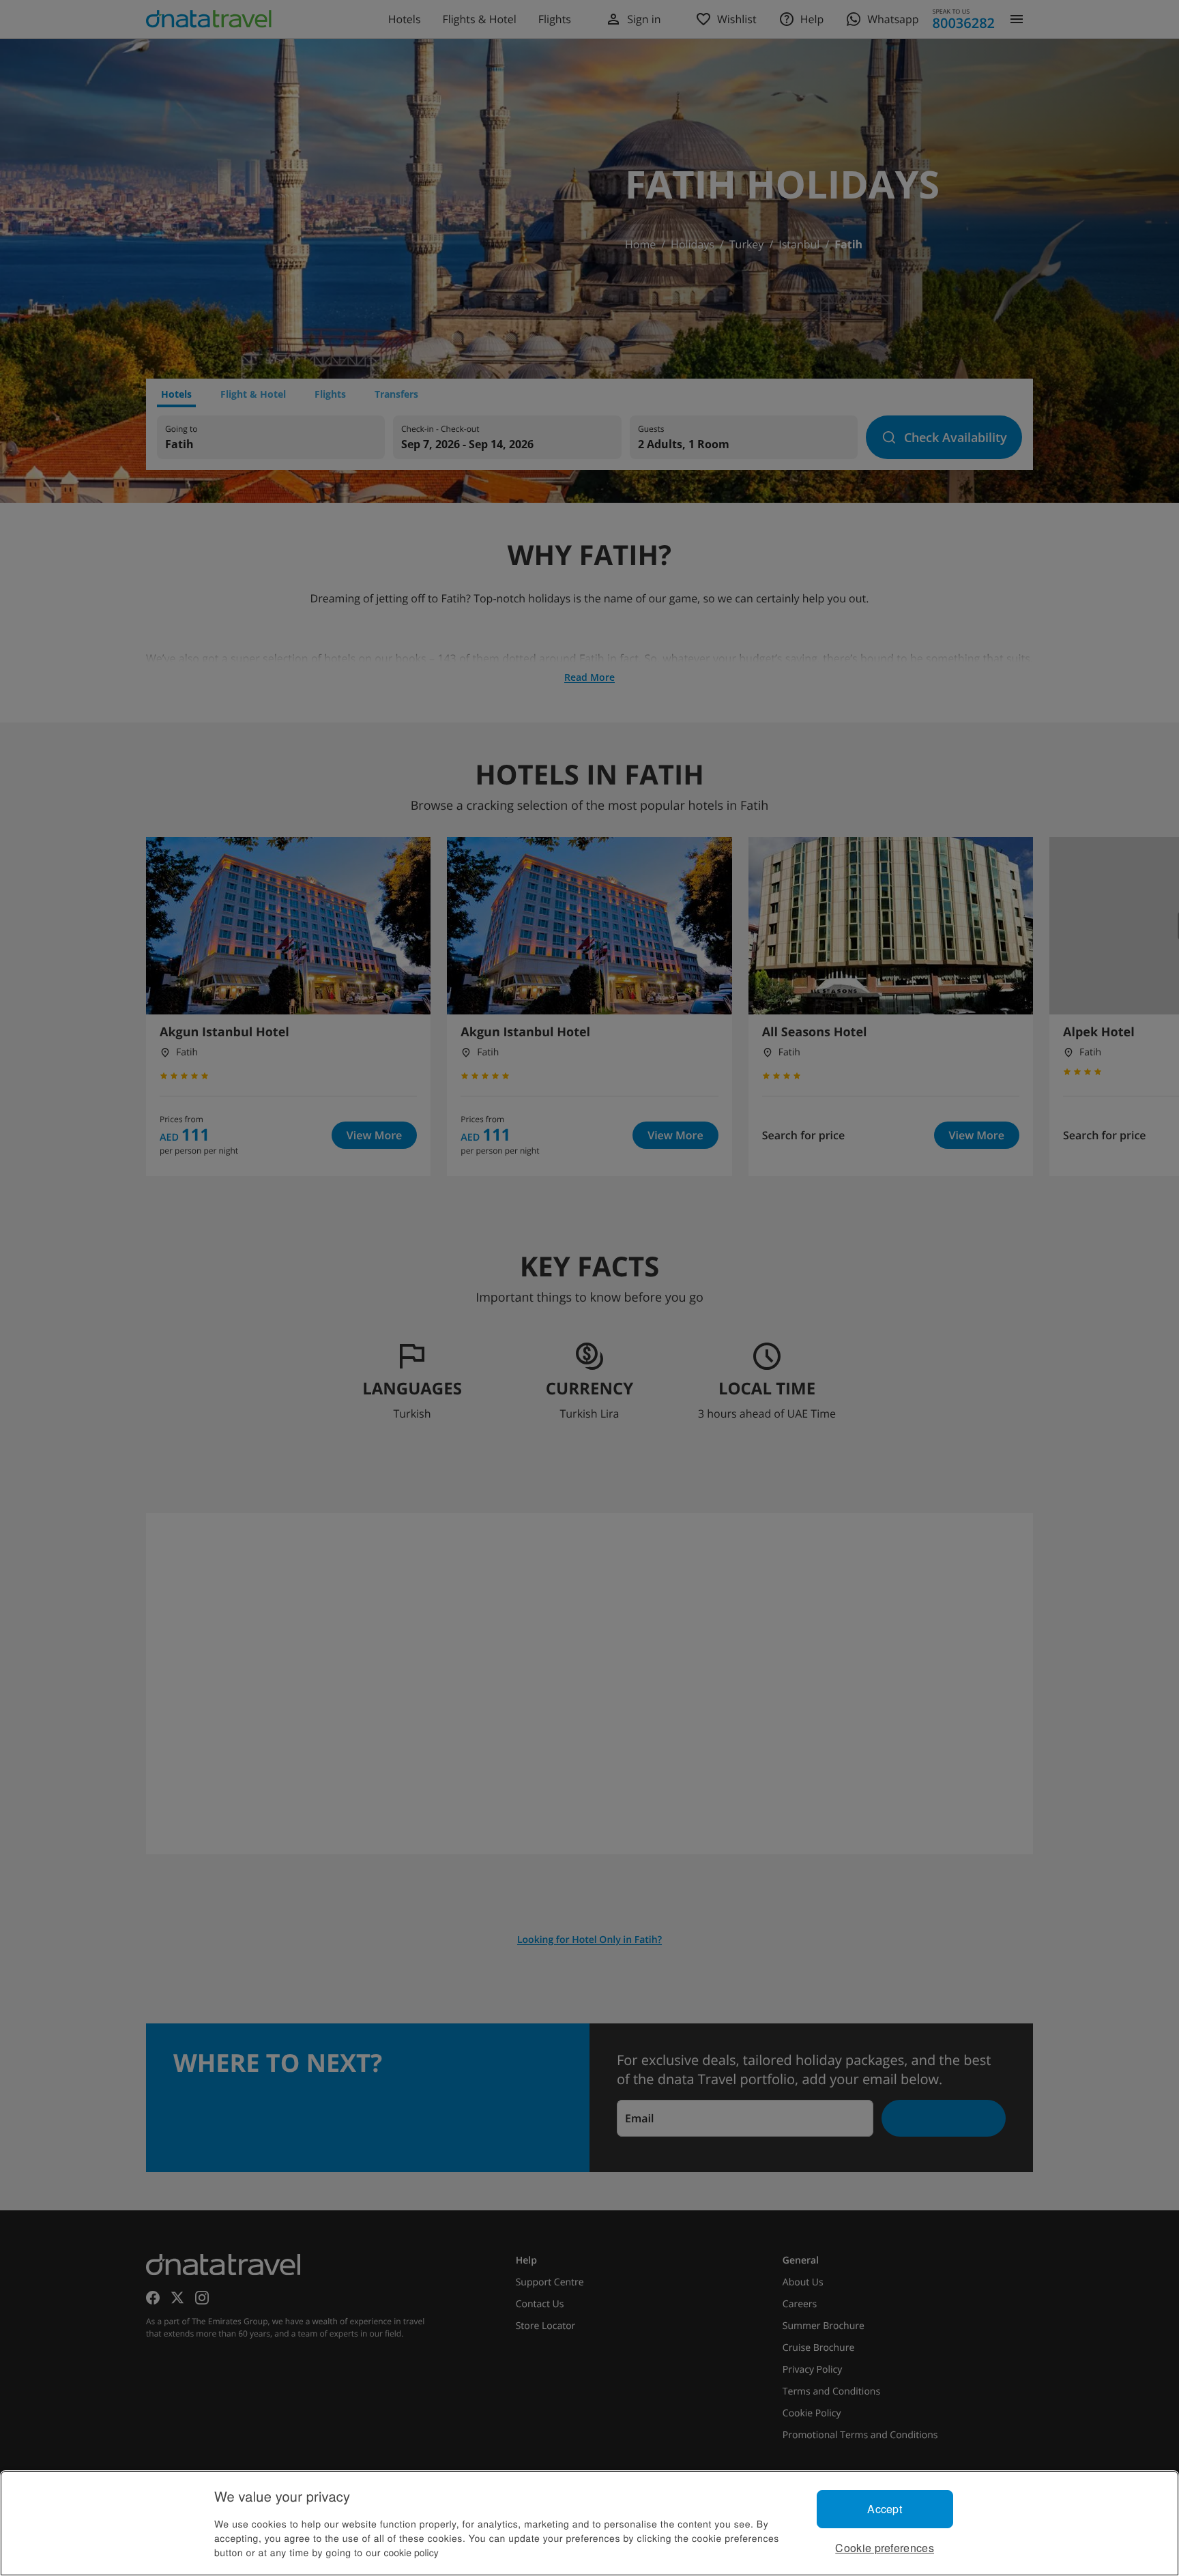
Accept (885, 2509)
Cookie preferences (885, 2548)
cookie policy (411, 2552)
